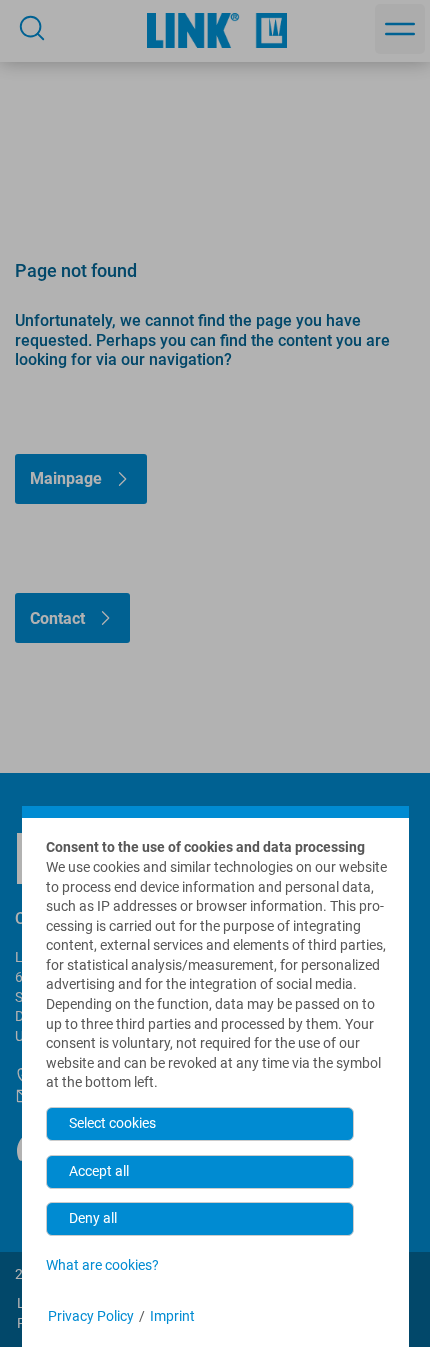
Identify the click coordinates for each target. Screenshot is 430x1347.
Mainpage (66, 478)
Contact (57, 618)
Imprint (172, 1316)
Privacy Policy (91, 1316)
